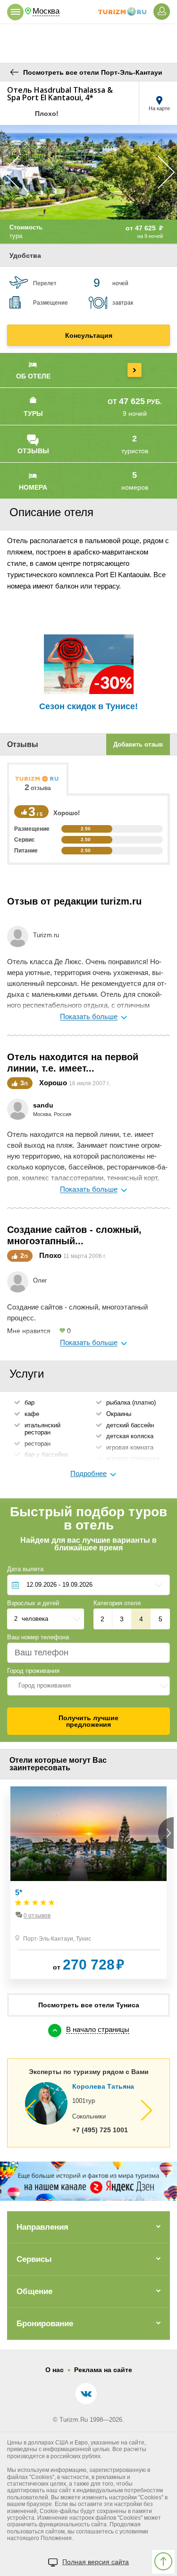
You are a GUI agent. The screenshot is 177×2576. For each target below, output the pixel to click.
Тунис (84, 1939)
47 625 (149, 228)
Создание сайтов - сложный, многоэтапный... (74, 1235)
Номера (33, 487)
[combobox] (88, 1686)
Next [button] (166, 172)
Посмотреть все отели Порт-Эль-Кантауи (93, 72)
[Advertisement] (89, 43)
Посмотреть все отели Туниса (89, 2005)
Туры (33, 413)
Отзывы (33, 451)
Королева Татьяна (103, 2086)
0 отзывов (37, 1916)
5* (19, 1893)
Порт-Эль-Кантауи (48, 1939)
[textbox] (88, 1686)
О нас (55, 2370)
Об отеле (33, 376)
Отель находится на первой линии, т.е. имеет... (73, 1063)
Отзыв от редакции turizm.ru (74, 901)
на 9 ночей (150, 236)
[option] (88, 172)
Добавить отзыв (138, 744)
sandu (43, 1105)
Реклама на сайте (103, 2370)
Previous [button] (11, 172)
